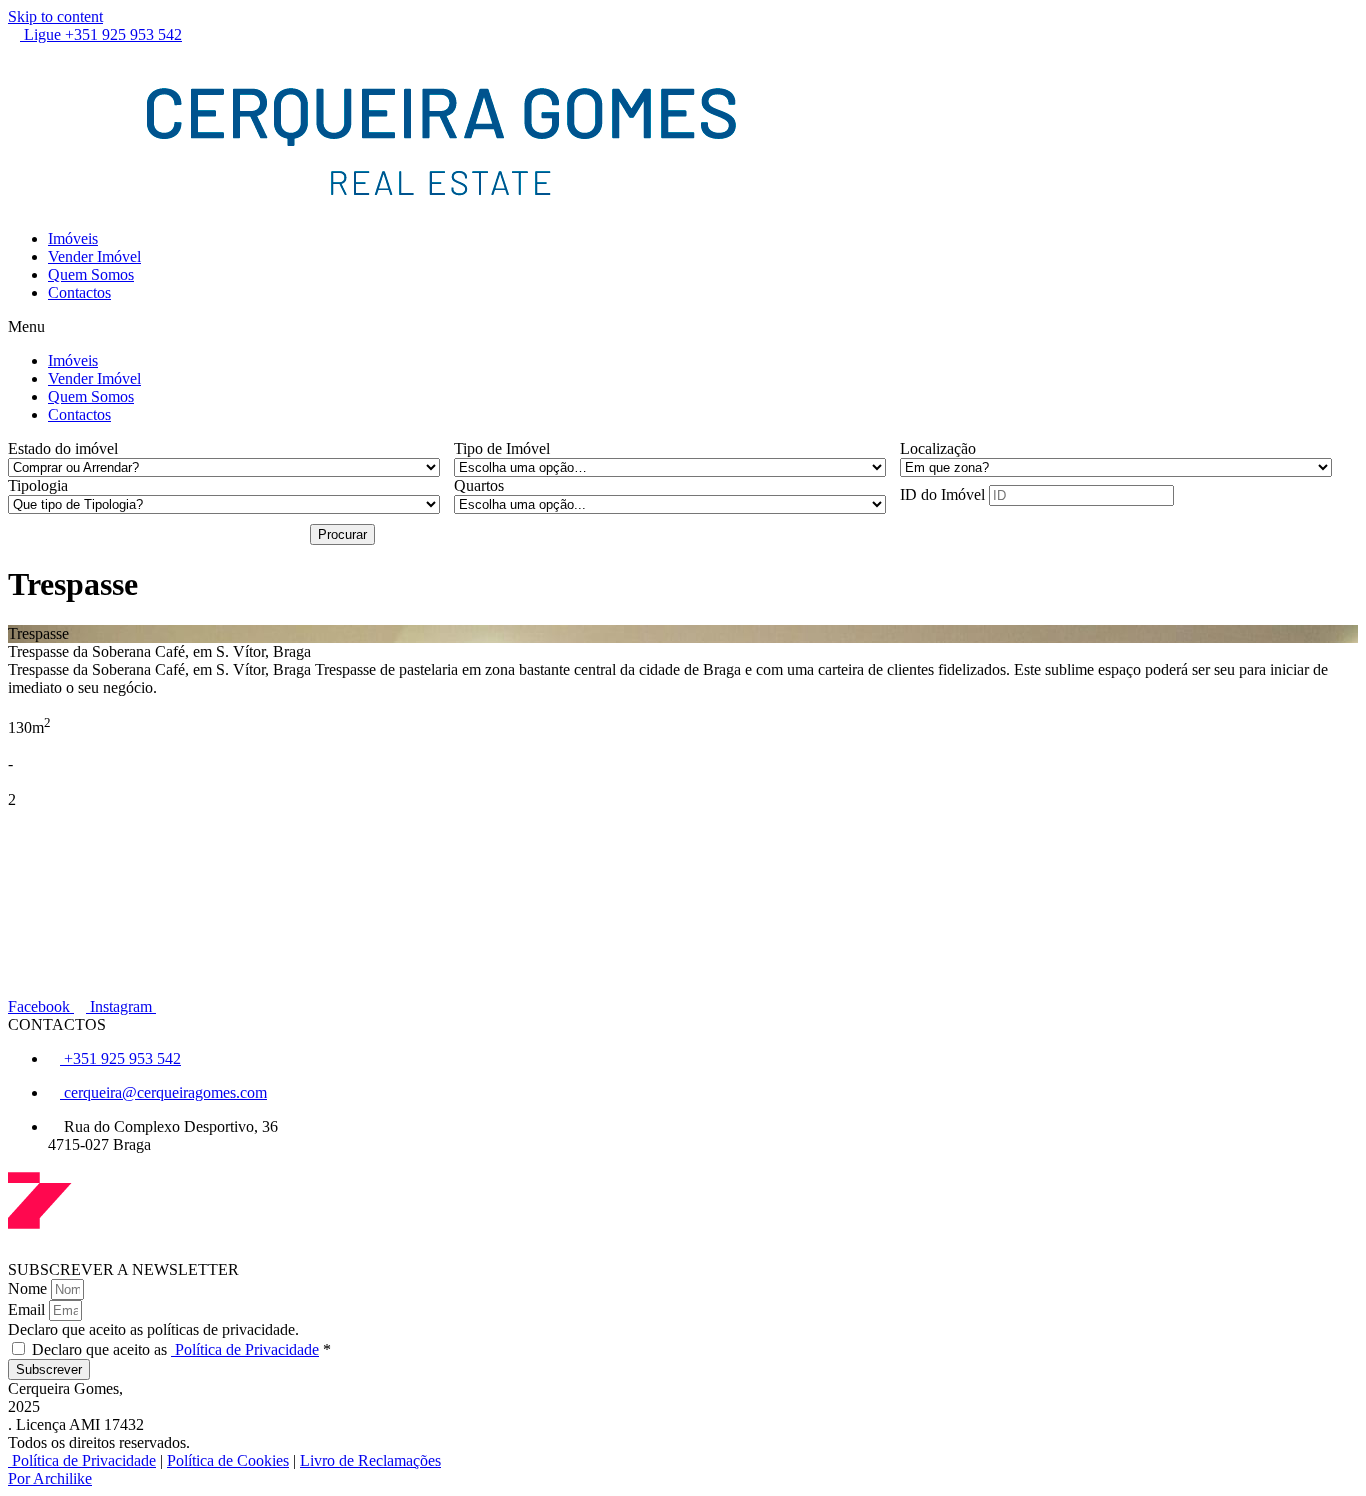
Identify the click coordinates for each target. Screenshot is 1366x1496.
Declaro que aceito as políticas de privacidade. (153, 1329)
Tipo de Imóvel (502, 448)
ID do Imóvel (942, 494)
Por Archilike (50, 1478)
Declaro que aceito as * (181, 1349)
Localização (938, 448)
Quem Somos (91, 274)
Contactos (79, 292)
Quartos (479, 485)
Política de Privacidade (245, 1349)
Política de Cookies (228, 1460)
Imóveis (73, 238)
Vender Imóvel (94, 256)
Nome (29, 1288)
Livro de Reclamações (370, 1460)
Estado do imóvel (63, 448)
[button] (683, 327)
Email (28, 1309)
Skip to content (55, 16)
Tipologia (38, 485)
